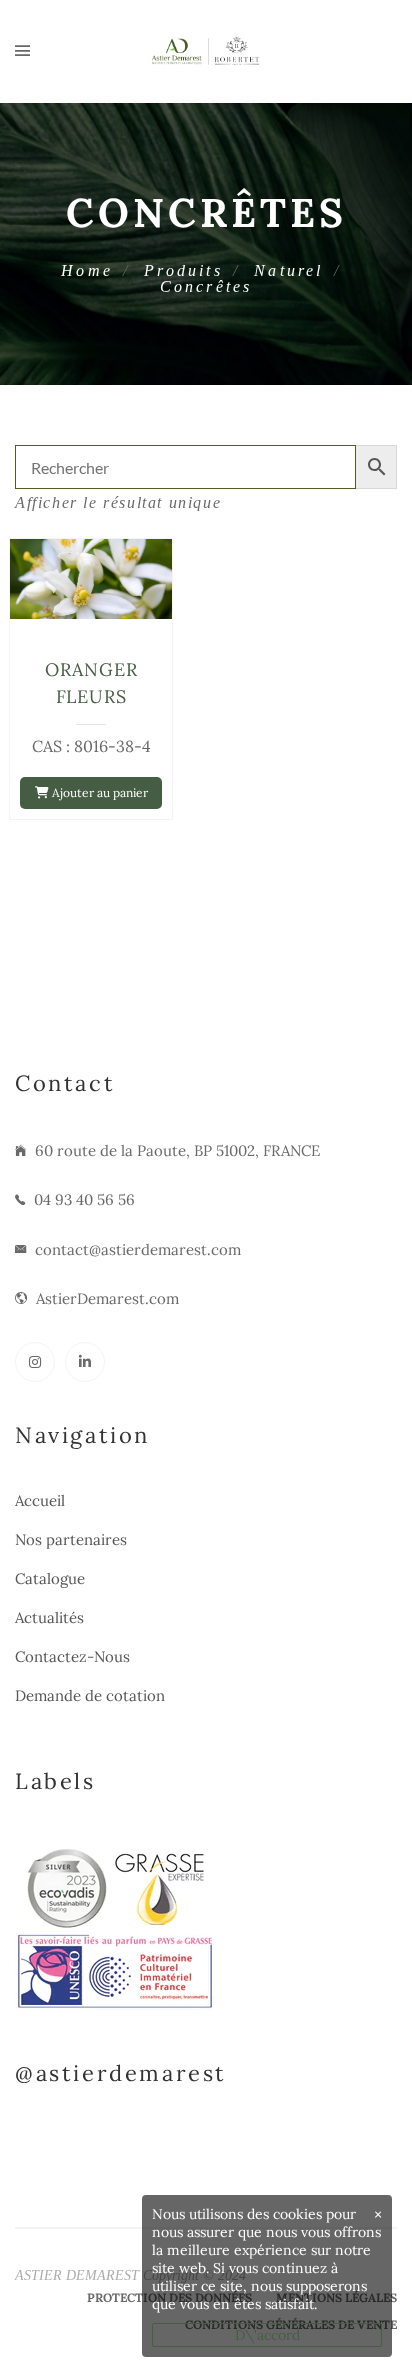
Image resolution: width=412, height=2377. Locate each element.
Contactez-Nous (72, 1656)
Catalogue (50, 1578)
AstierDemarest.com (107, 1298)
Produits (183, 270)
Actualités (49, 1617)
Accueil (40, 1500)
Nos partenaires (71, 1539)
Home (87, 270)
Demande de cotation (90, 1695)
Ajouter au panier (98, 792)
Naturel (288, 270)
